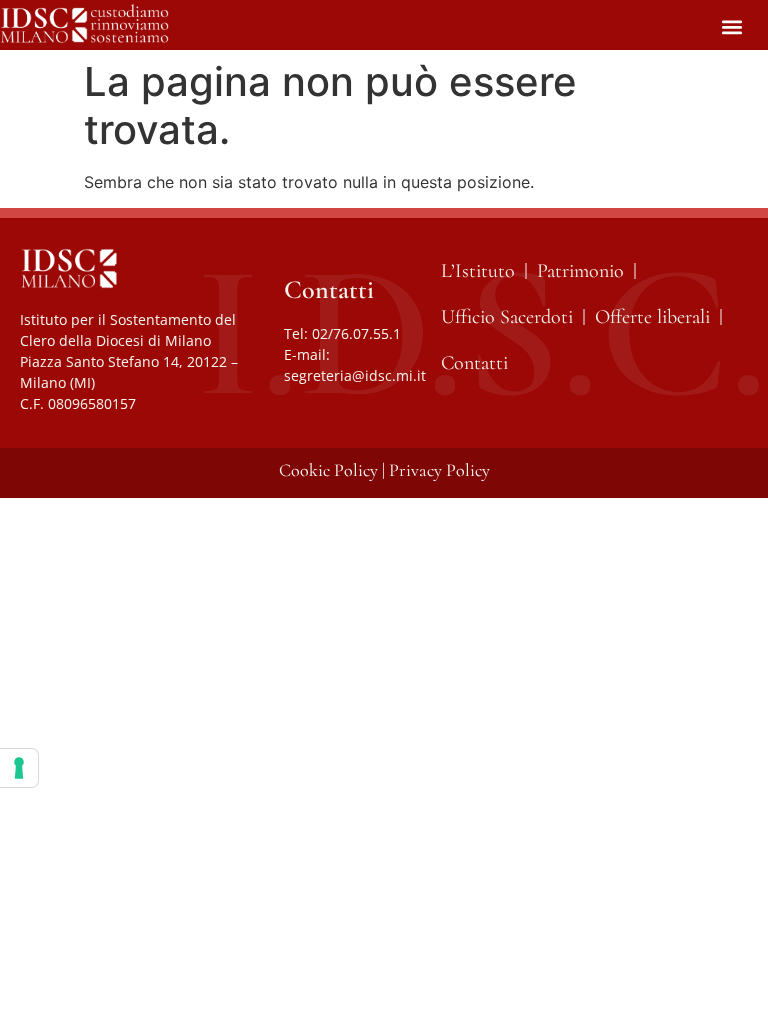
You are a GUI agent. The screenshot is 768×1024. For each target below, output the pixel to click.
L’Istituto (478, 271)
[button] (731, 26)
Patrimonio (580, 271)
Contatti (474, 363)
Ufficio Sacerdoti (507, 317)
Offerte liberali (652, 317)
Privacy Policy (439, 470)
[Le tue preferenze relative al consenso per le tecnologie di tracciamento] (19, 768)
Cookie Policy (328, 470)
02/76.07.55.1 (356, 333)
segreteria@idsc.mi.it (355, 375)
